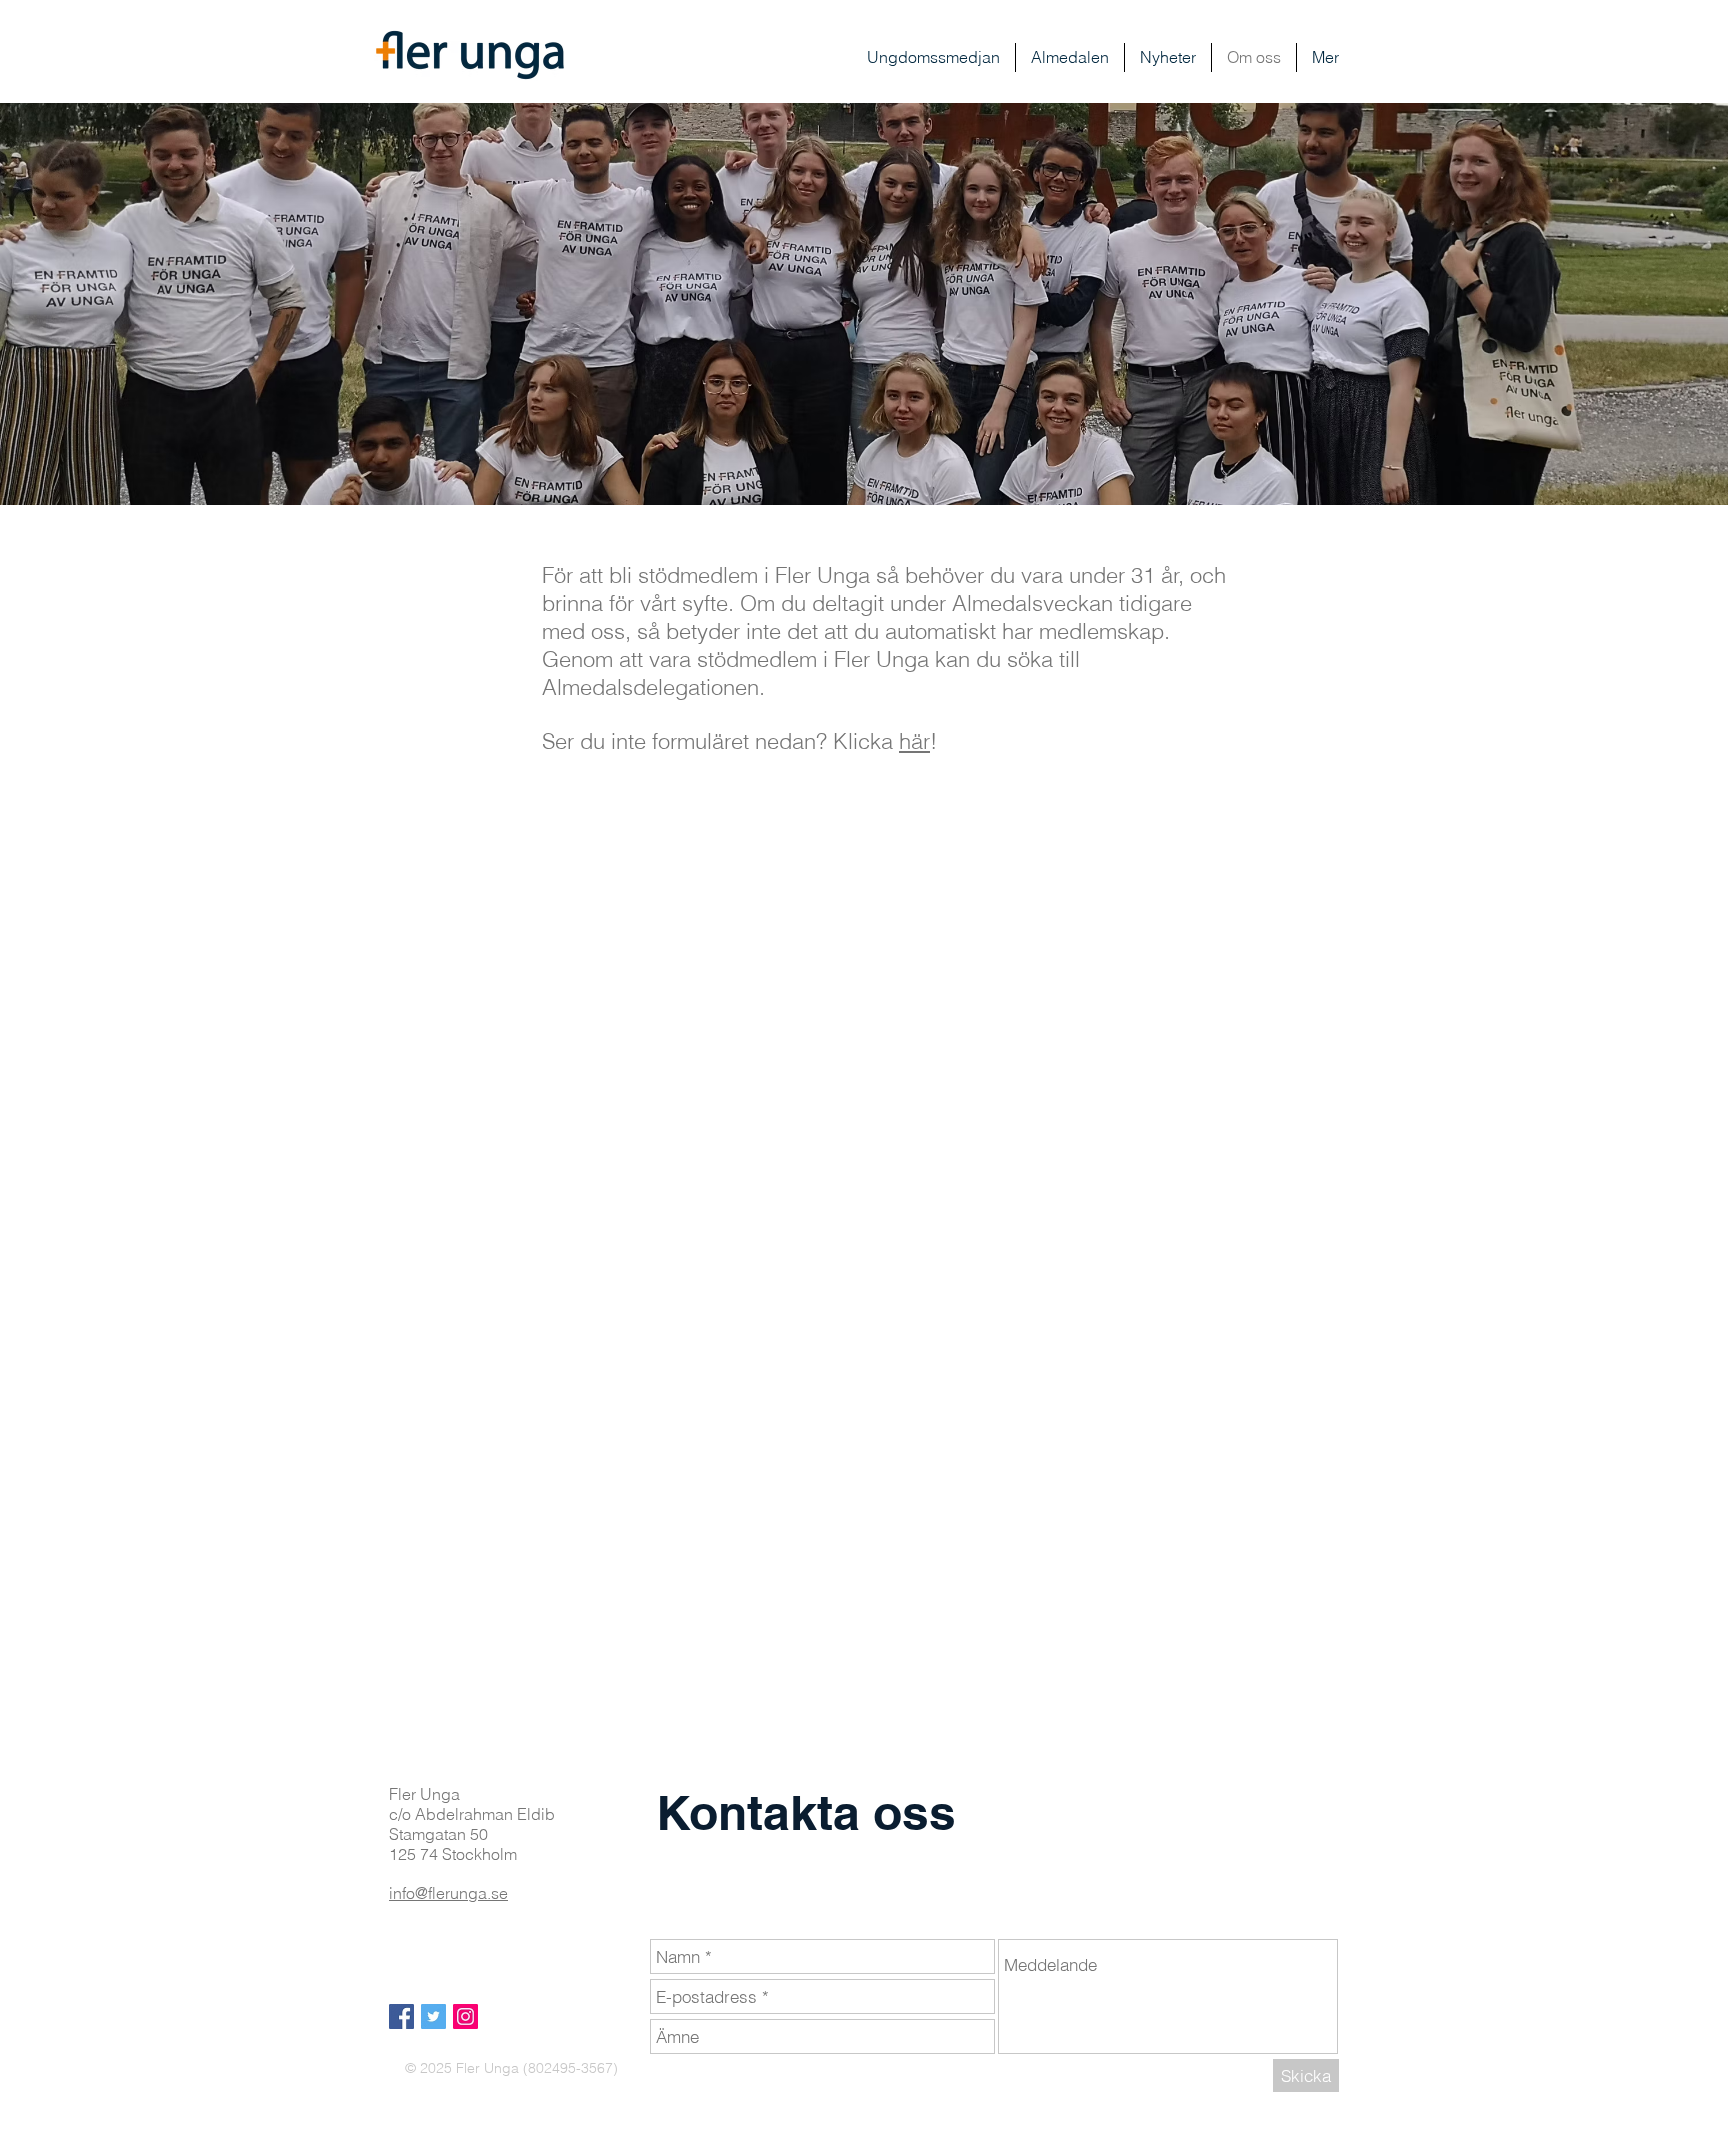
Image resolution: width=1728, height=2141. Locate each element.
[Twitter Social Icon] (433, 2016)
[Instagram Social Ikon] (465, 2016)
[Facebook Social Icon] (401, 2016)
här (914, 741)
